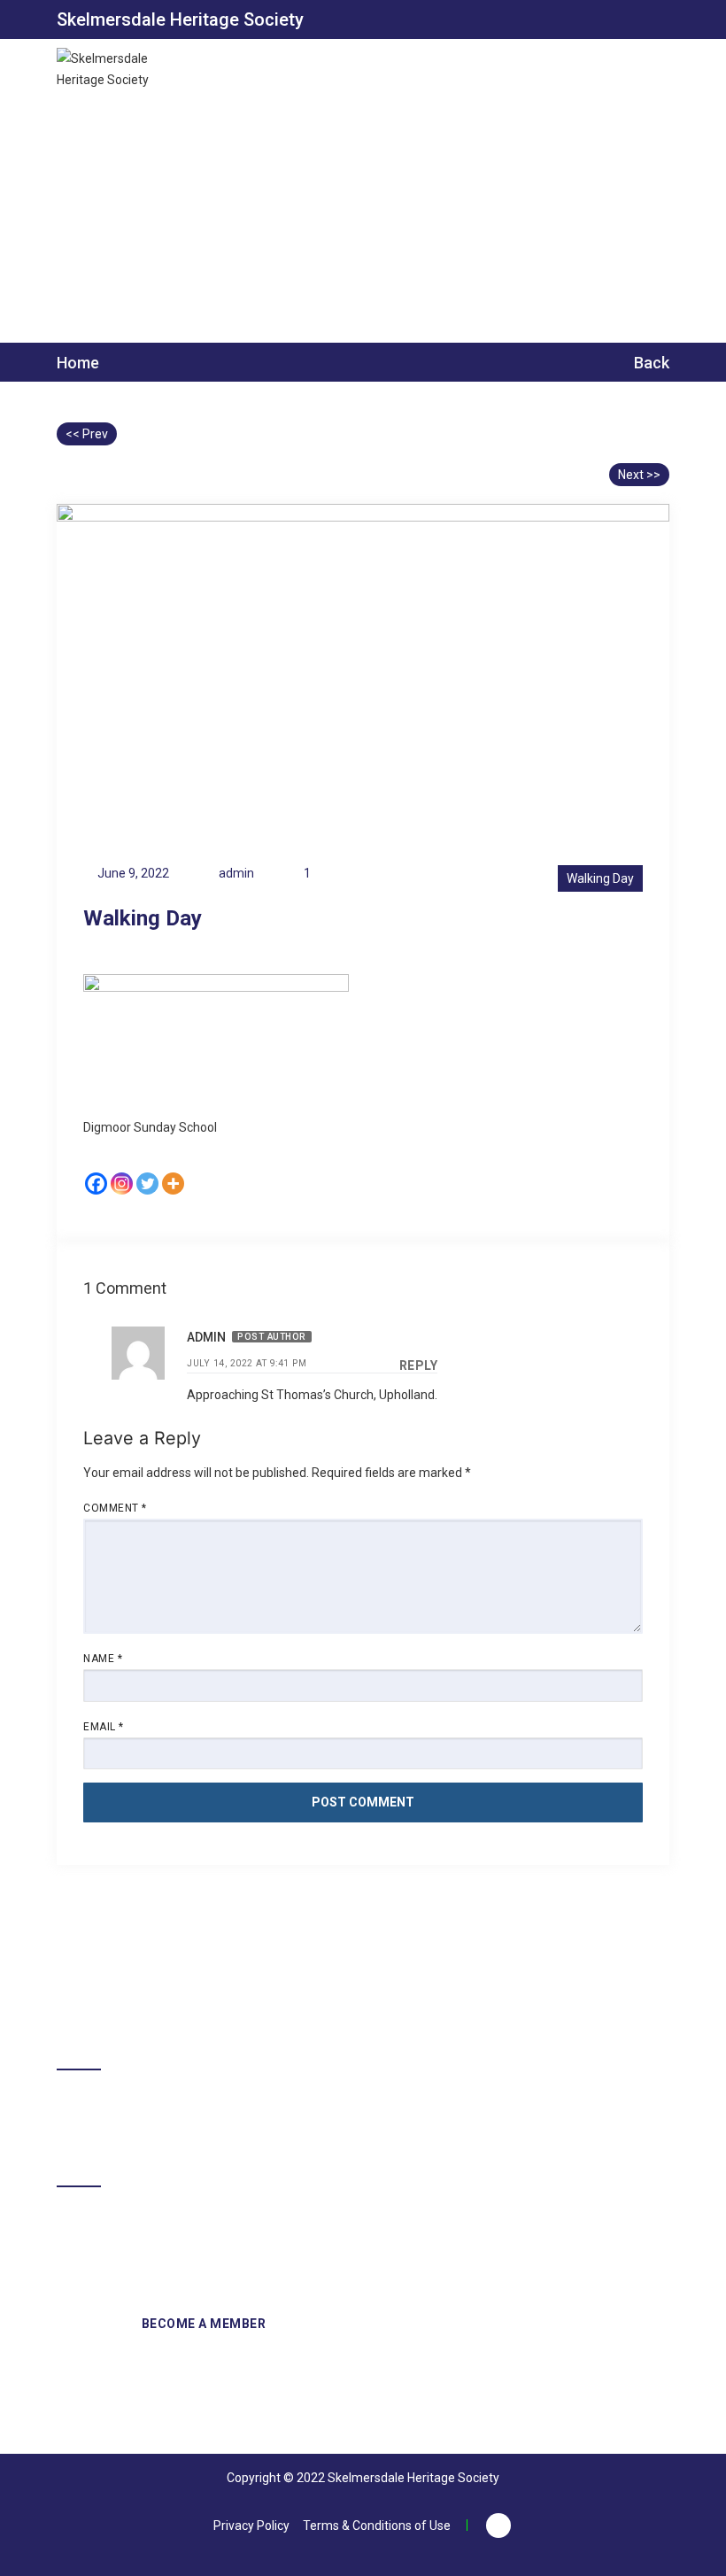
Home (78, 363)
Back (650, 363)
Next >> (639, 475)
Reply (419, 1365)
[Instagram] (122, 1184)
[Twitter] (147, 1184)
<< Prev (87, 434)
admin (206, 1337)
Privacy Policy (251, 2526)
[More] (173, 1184)
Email (104, 1727)
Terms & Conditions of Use (377, 2526)
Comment (115, 1508)
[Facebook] (96, 1184)
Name (103, 1659)
